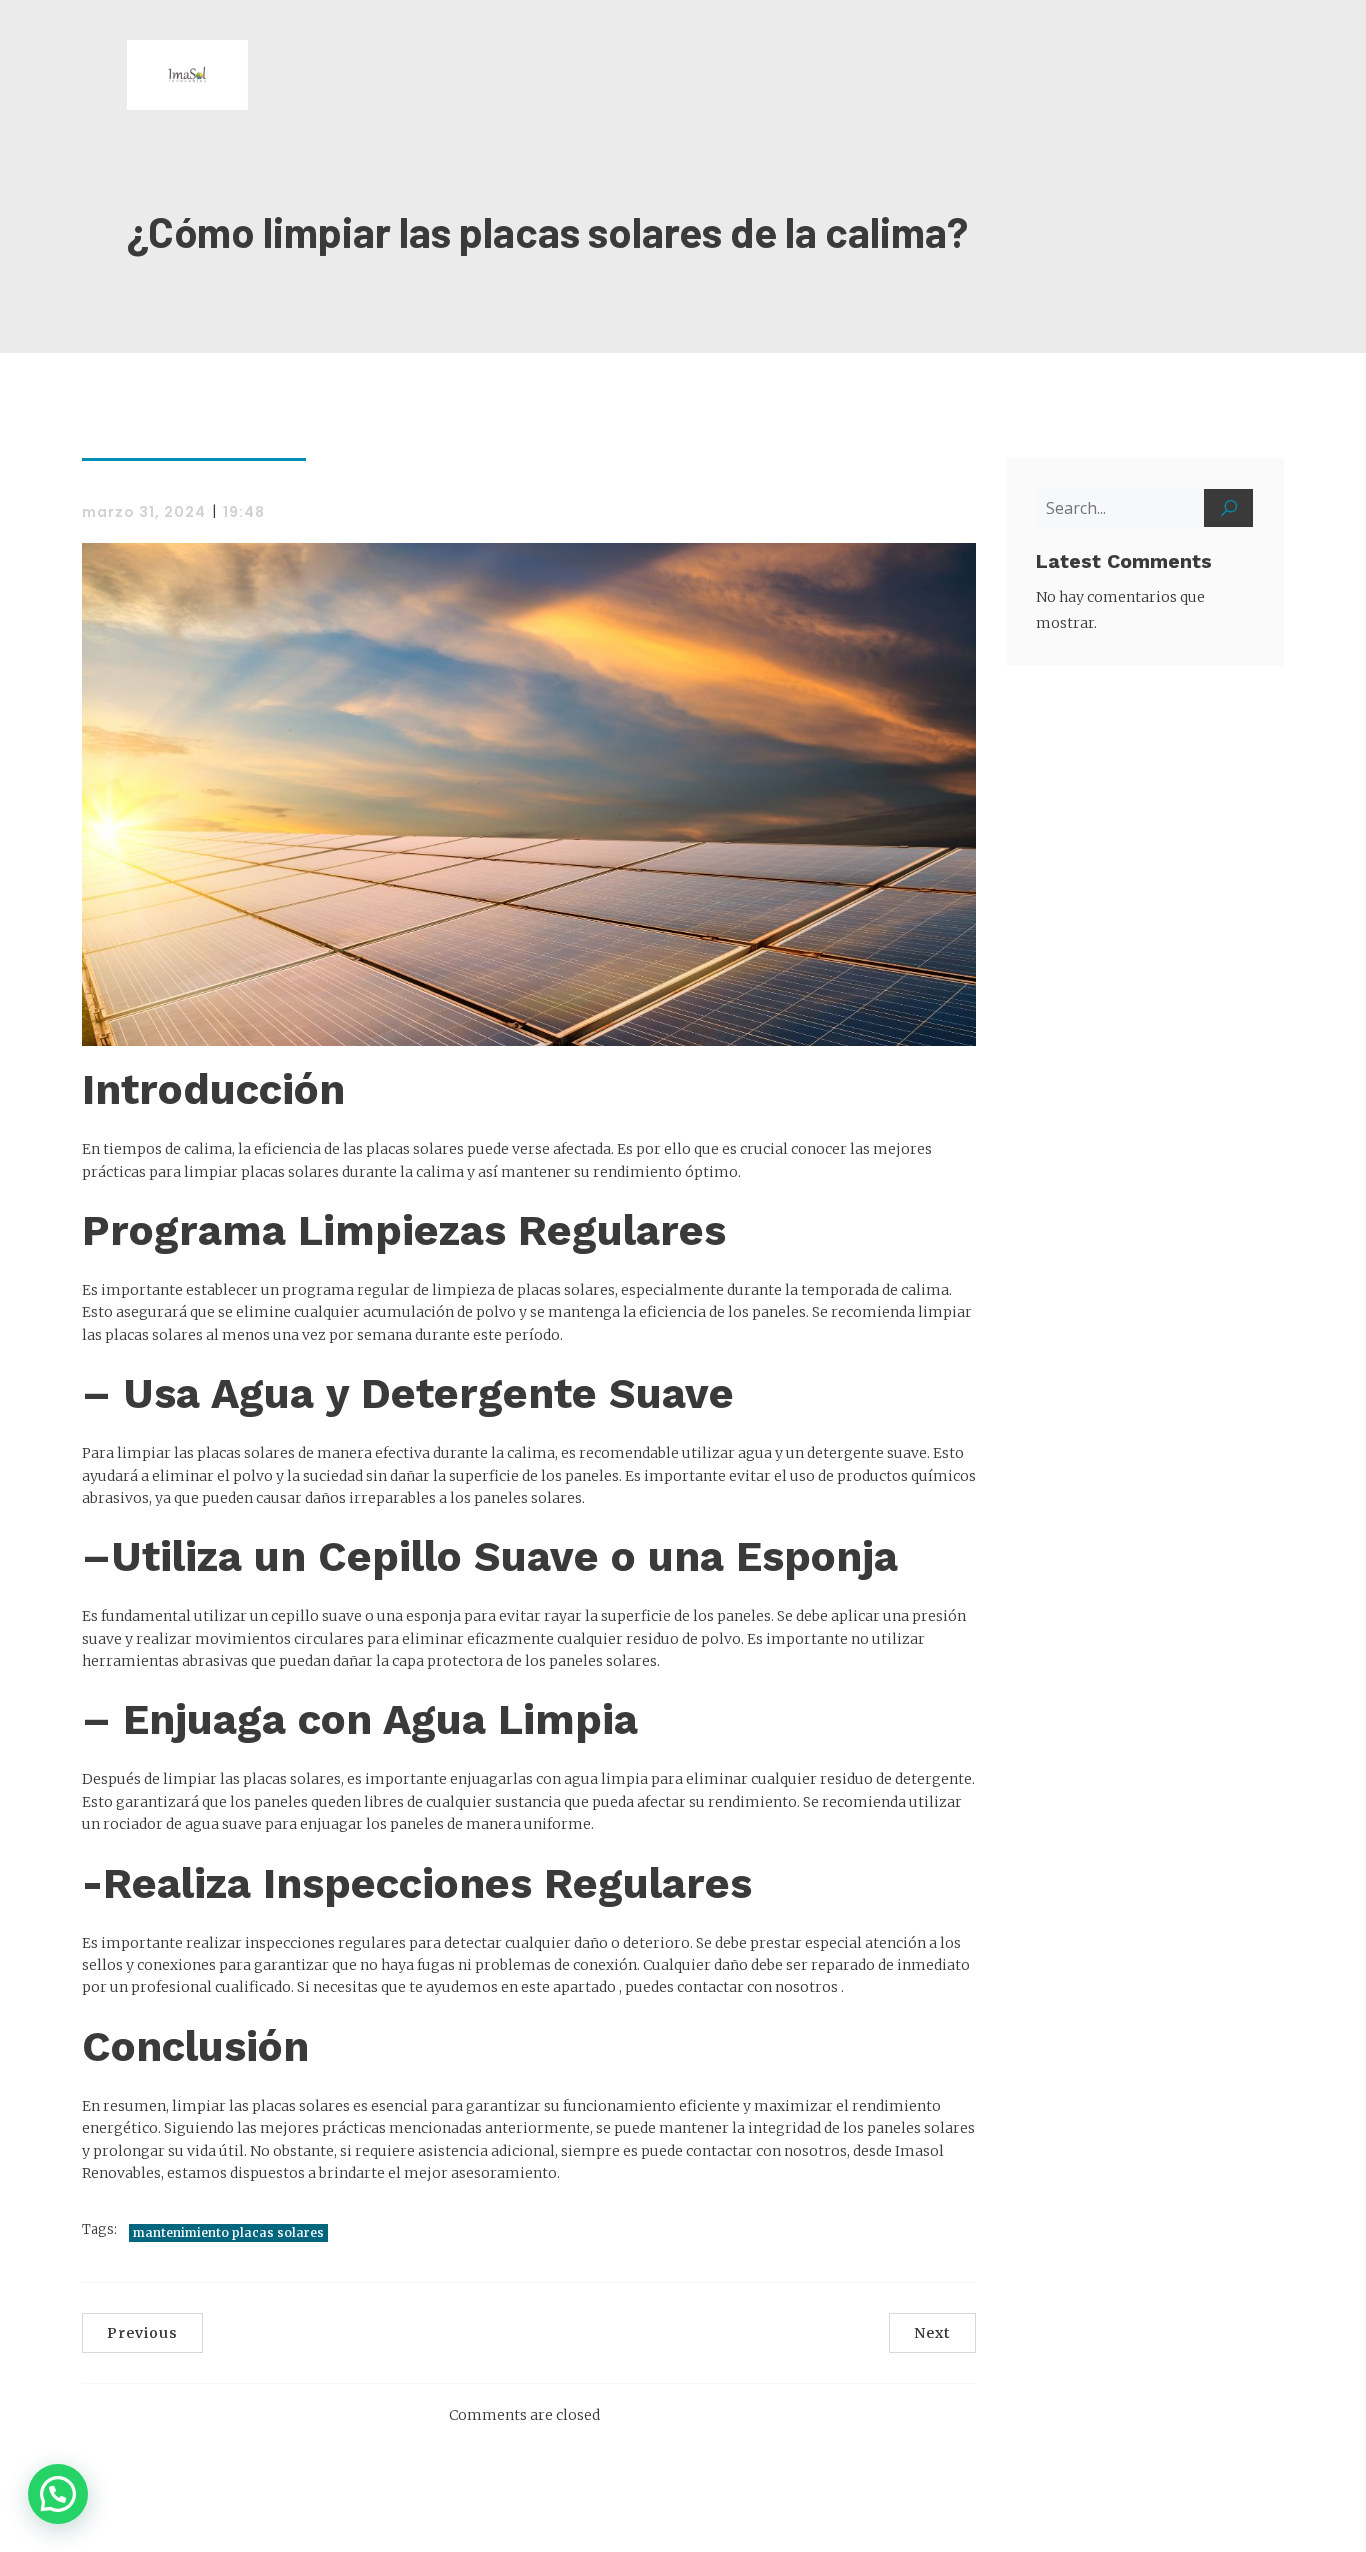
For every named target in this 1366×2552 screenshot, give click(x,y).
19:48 (244, 512)
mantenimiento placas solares (228, 2232)
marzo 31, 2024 (144, 512)
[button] (58, 2494)
